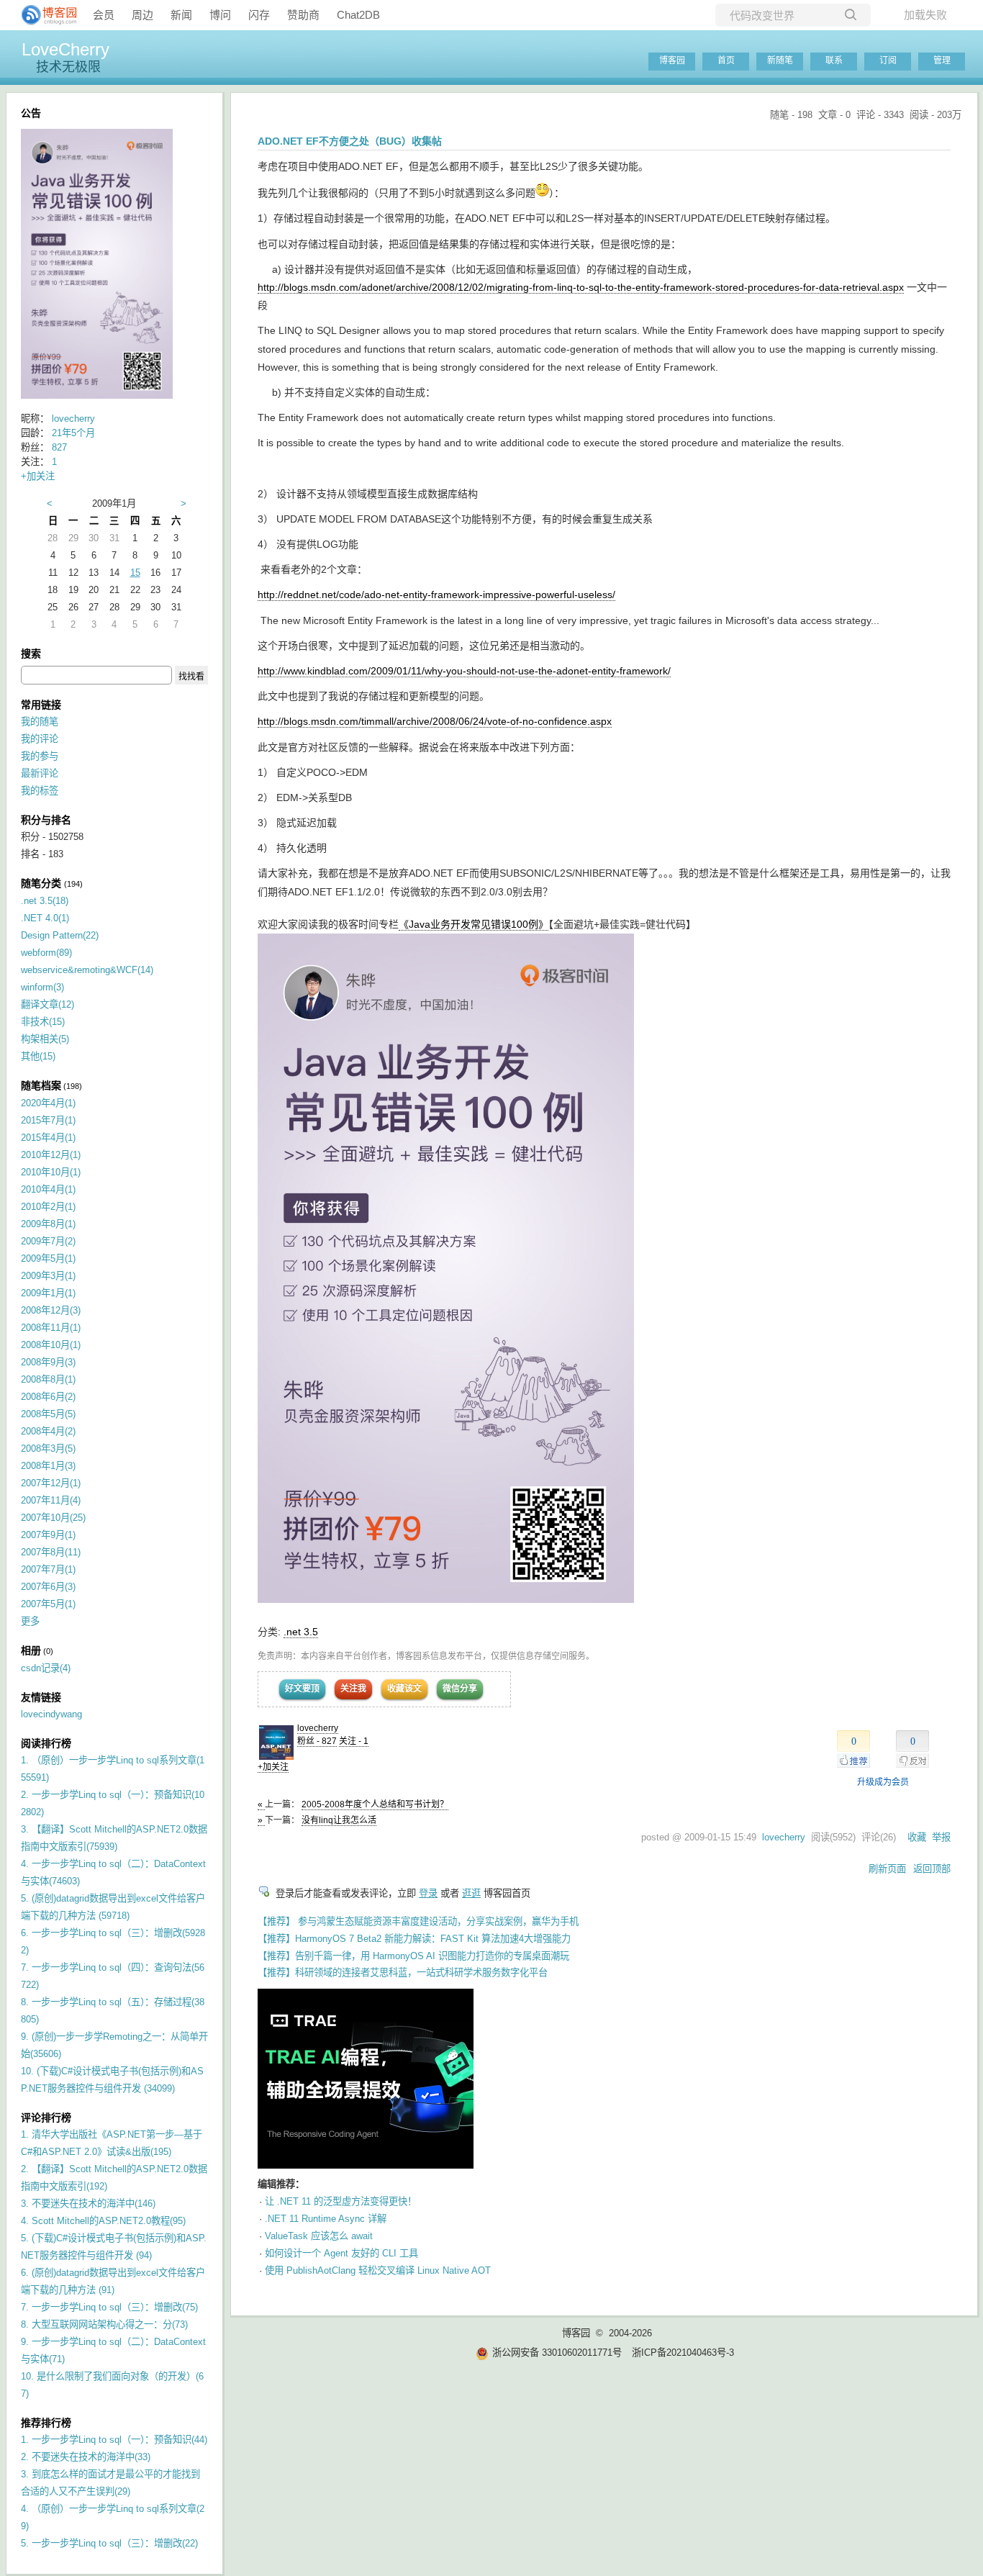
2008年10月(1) (51, 1345)
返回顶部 (932, 1869)
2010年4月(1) (48, 1189)
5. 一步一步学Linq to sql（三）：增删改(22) (109, 2543)
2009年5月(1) (48, 1258)
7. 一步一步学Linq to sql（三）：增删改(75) (109, 2307)
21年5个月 (73, 433)
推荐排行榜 (46, 2423)
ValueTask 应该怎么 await (319, 2236)
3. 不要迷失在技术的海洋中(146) (88, 2204)
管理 (942, 60)
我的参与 (40, 756)
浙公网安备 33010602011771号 (557, 2353)
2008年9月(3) (48, 1362)
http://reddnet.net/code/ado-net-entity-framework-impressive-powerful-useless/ (436, 595)
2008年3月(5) (48, 1449)
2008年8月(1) (48, 1379)
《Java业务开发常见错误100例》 (474, 924)
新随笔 (780, 60)
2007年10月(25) (53, 1518)
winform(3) (42, 987)
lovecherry (318, 1728)
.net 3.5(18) (45, 901)
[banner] (43, 15)
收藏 (917, 1837)
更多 (30, 1621)
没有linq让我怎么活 (339, 1820)
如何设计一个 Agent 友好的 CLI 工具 (341, 2253)
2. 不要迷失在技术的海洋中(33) (86, 2457)
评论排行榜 (46, 2118)
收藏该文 (404, 1689)
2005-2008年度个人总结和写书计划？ (375, 1804)
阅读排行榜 (46, 1743)
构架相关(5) (45, 1039)
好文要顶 (302, 1689)
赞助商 (303, 15)
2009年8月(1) (48, 1224)
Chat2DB (358, 15)
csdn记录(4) (46, 1668)
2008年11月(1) (51, 1328)
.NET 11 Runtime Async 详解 (326, 2219)
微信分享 (460, 1689)
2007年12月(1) (51, 1483)
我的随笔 (40, 722)
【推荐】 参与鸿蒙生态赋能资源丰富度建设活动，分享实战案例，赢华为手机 (418, 1921)
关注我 (353, 1689)
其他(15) (38, 1056)
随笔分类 (41, 883)
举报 (941, 1837)
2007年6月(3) (48, 1587)
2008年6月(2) (48, 1397)
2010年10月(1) (51, 1172)
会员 (104, 15)
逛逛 (471, 1893)
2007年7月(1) (48, 1569)
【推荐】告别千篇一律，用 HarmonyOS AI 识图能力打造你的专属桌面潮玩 (413, 1956)
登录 (428, 1893)
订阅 (888, 60)
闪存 (259, 15)
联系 (834, 60)
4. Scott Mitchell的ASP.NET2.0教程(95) (103, 2221)
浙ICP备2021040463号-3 (683, 2353)
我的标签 (40, 791)
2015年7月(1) (48, 1120)
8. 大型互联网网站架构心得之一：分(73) (104, 2324)
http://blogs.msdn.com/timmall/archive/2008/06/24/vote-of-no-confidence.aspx (435, 721)
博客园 (672, 60)
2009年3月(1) (48, 1276)
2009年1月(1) (48, 1293)
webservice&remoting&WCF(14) (87, 970)
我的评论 (40, 739)
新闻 (181, 15)
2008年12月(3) (51, 1310)
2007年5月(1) (48, 1604)
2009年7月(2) (48, 1241)
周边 (142, 15)
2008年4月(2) (48, 1431)
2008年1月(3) (48, 1466)
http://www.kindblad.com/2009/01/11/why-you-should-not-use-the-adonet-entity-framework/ (464, 671)
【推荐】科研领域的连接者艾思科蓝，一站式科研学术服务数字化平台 (403, 1972)
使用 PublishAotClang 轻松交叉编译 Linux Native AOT (378, 2270)
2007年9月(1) (48, 1535)
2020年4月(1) (48, 1103)
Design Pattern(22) (60, 935)
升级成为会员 (883, 1782)
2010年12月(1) (51, 1155)
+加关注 (273, 1767)
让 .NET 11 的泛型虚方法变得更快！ (341, 2201)
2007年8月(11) (51, 1552)
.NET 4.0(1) (45, 918)
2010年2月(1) (48, 1207)
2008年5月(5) (48, 1414)
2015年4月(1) (48, 1138)
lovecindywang (51, 1714)
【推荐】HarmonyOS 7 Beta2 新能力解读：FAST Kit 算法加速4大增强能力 (414, 1939)
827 (59, 447)
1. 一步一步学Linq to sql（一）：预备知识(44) (114, 2440)
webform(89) (46, 953)
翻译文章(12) (47, 1004)
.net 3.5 (301, 1632)
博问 (220, 15)
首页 (726, 60)
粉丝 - (317, 1741)
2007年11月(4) (51, 1500)
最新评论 (40, 773)
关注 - (354, 1741)
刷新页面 (887, 1869)
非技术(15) (43, 1022)
